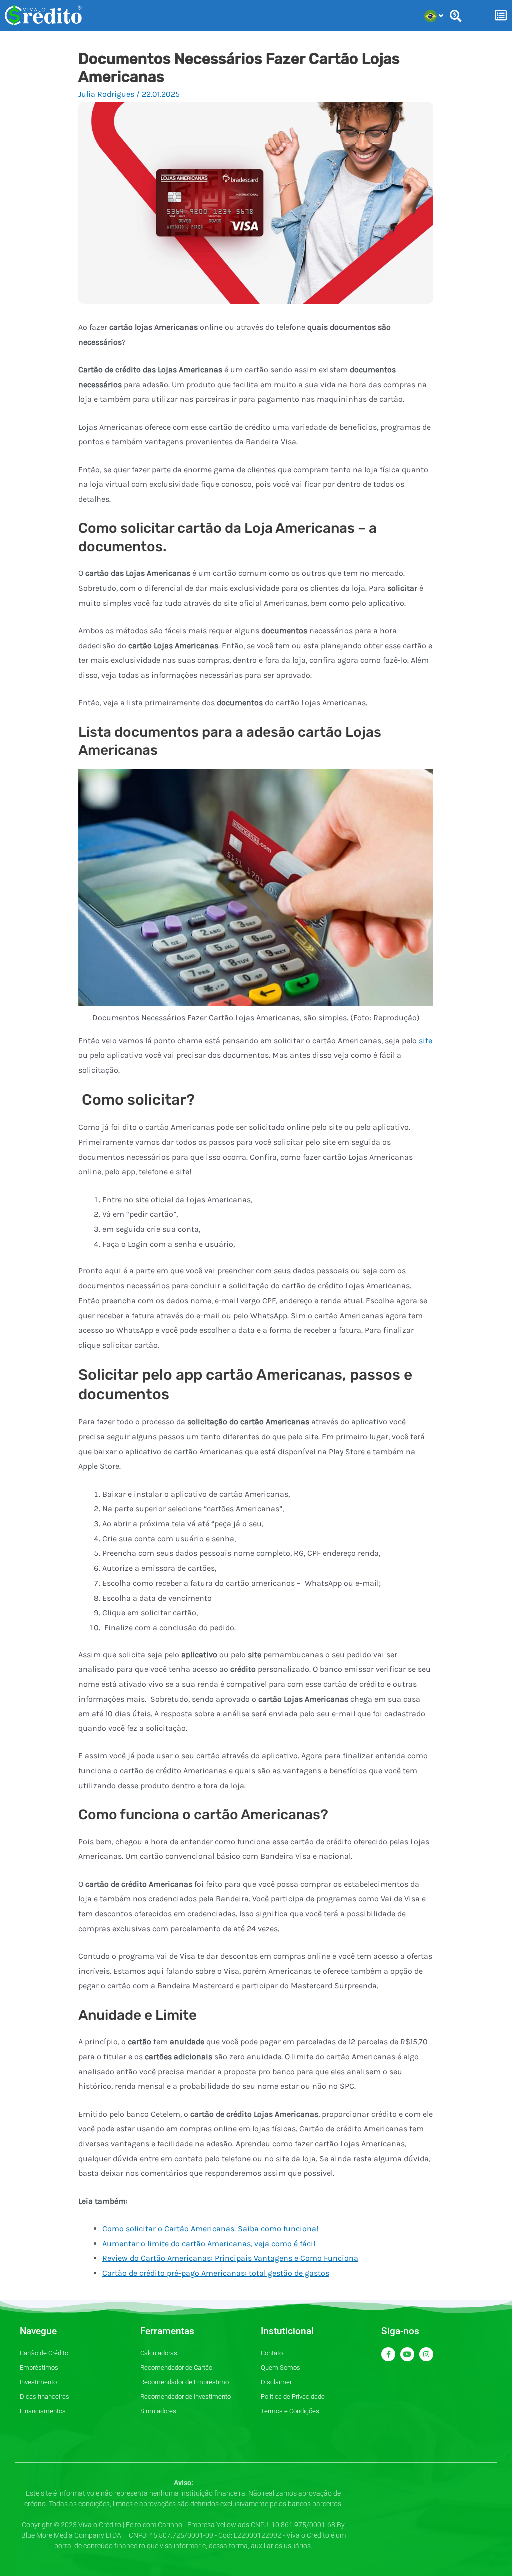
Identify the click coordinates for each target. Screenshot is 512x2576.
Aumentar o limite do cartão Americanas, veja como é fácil (209, 2243)
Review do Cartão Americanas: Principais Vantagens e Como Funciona (230, 2258)
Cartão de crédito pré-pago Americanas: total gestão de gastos (216, 2273)
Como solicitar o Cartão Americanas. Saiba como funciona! (210, 2228)
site (426, 1041)
